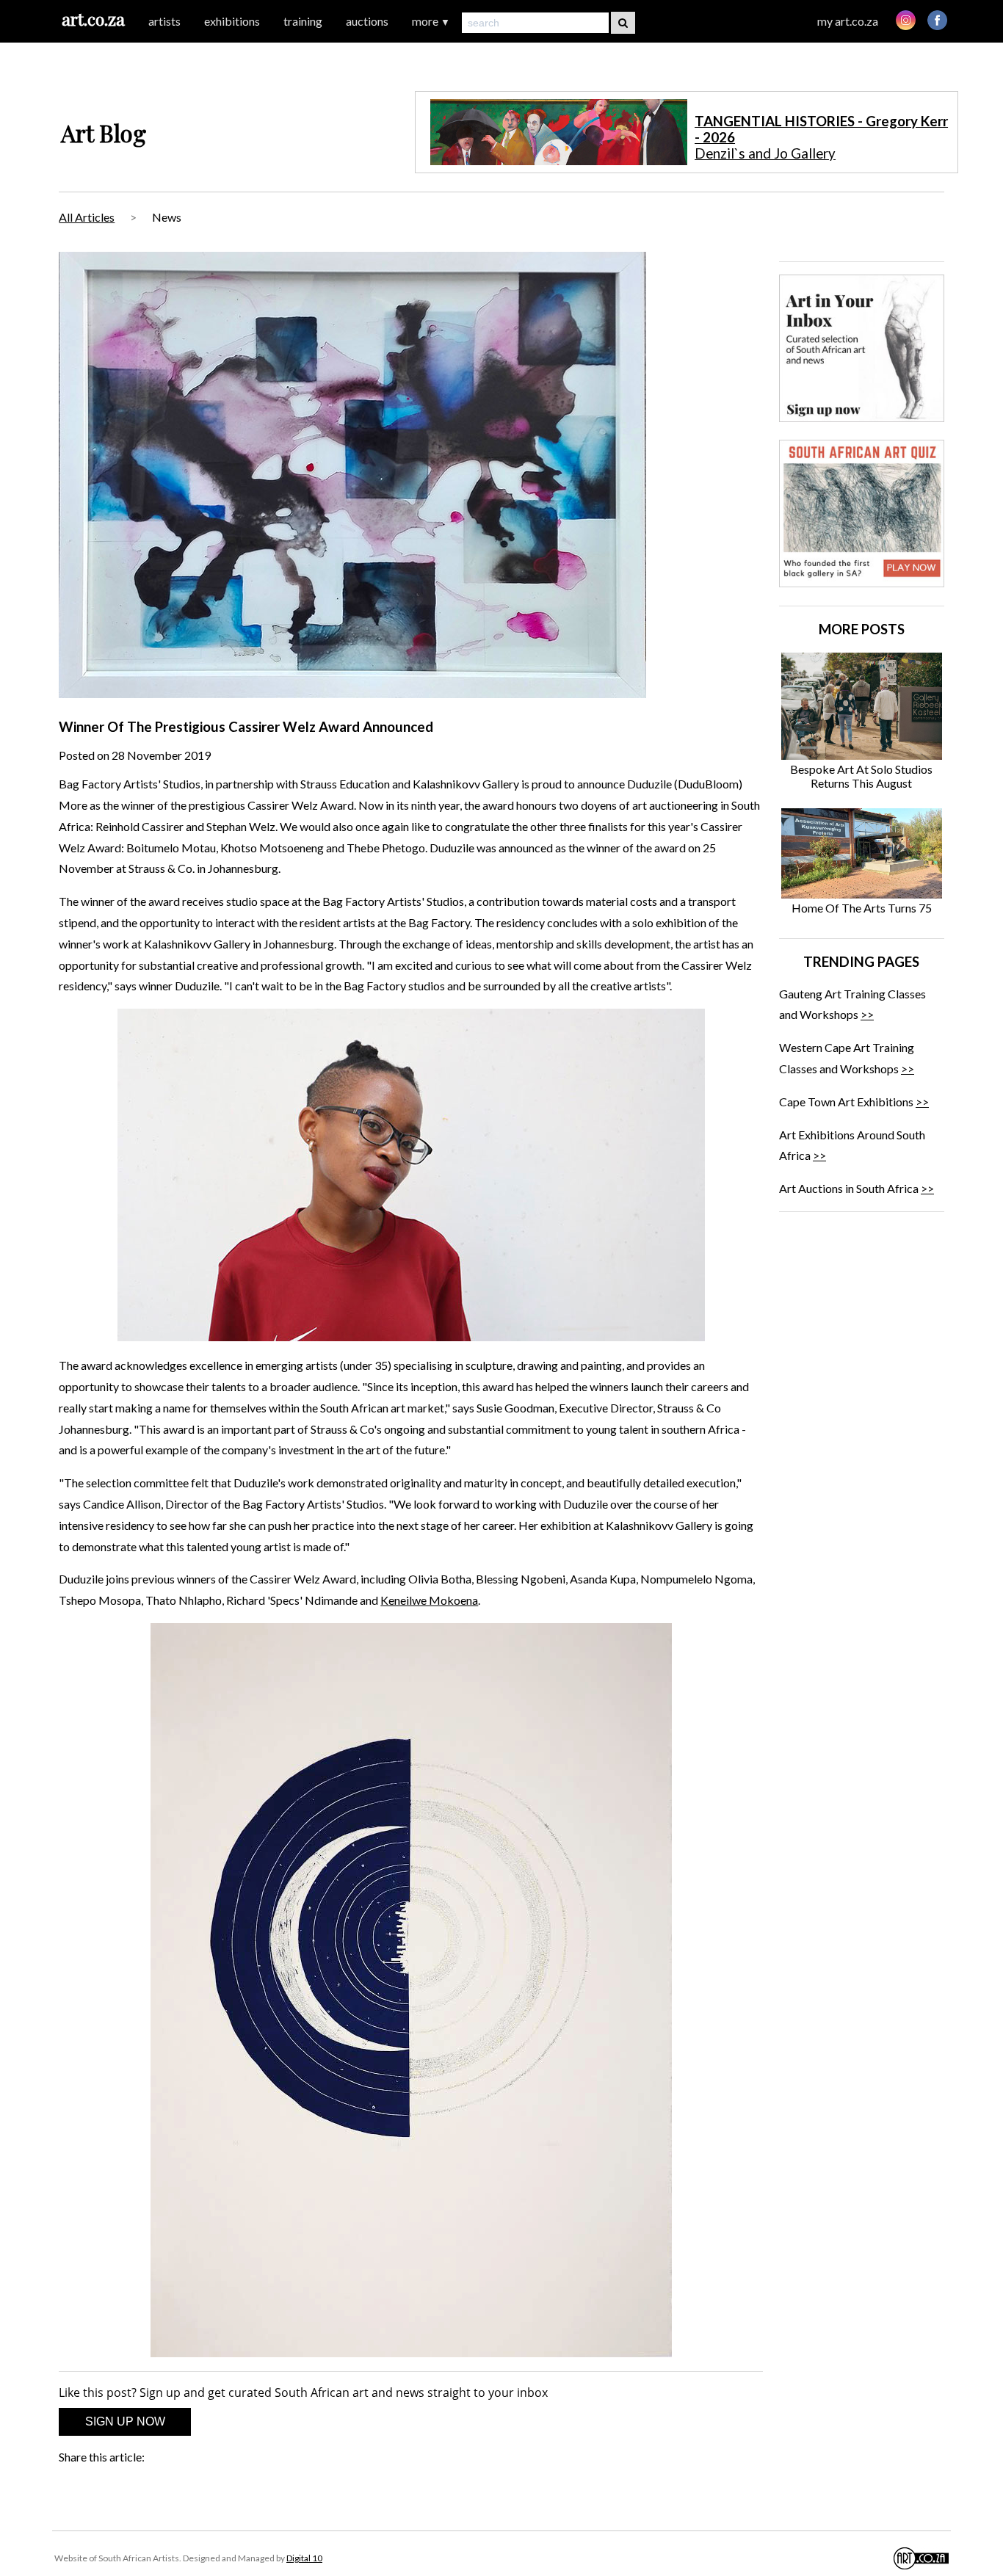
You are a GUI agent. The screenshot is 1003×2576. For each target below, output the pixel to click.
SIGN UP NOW (125, 2421)
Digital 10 (304, 2558)
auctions (367, 21)
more (431, 21)
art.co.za (93, 19)
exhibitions (232, 21)
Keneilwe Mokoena (429, 1600)
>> (867, 1014)
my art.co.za (848, 21)
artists (164, 21)
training (303, 21)
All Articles (87, 217)
